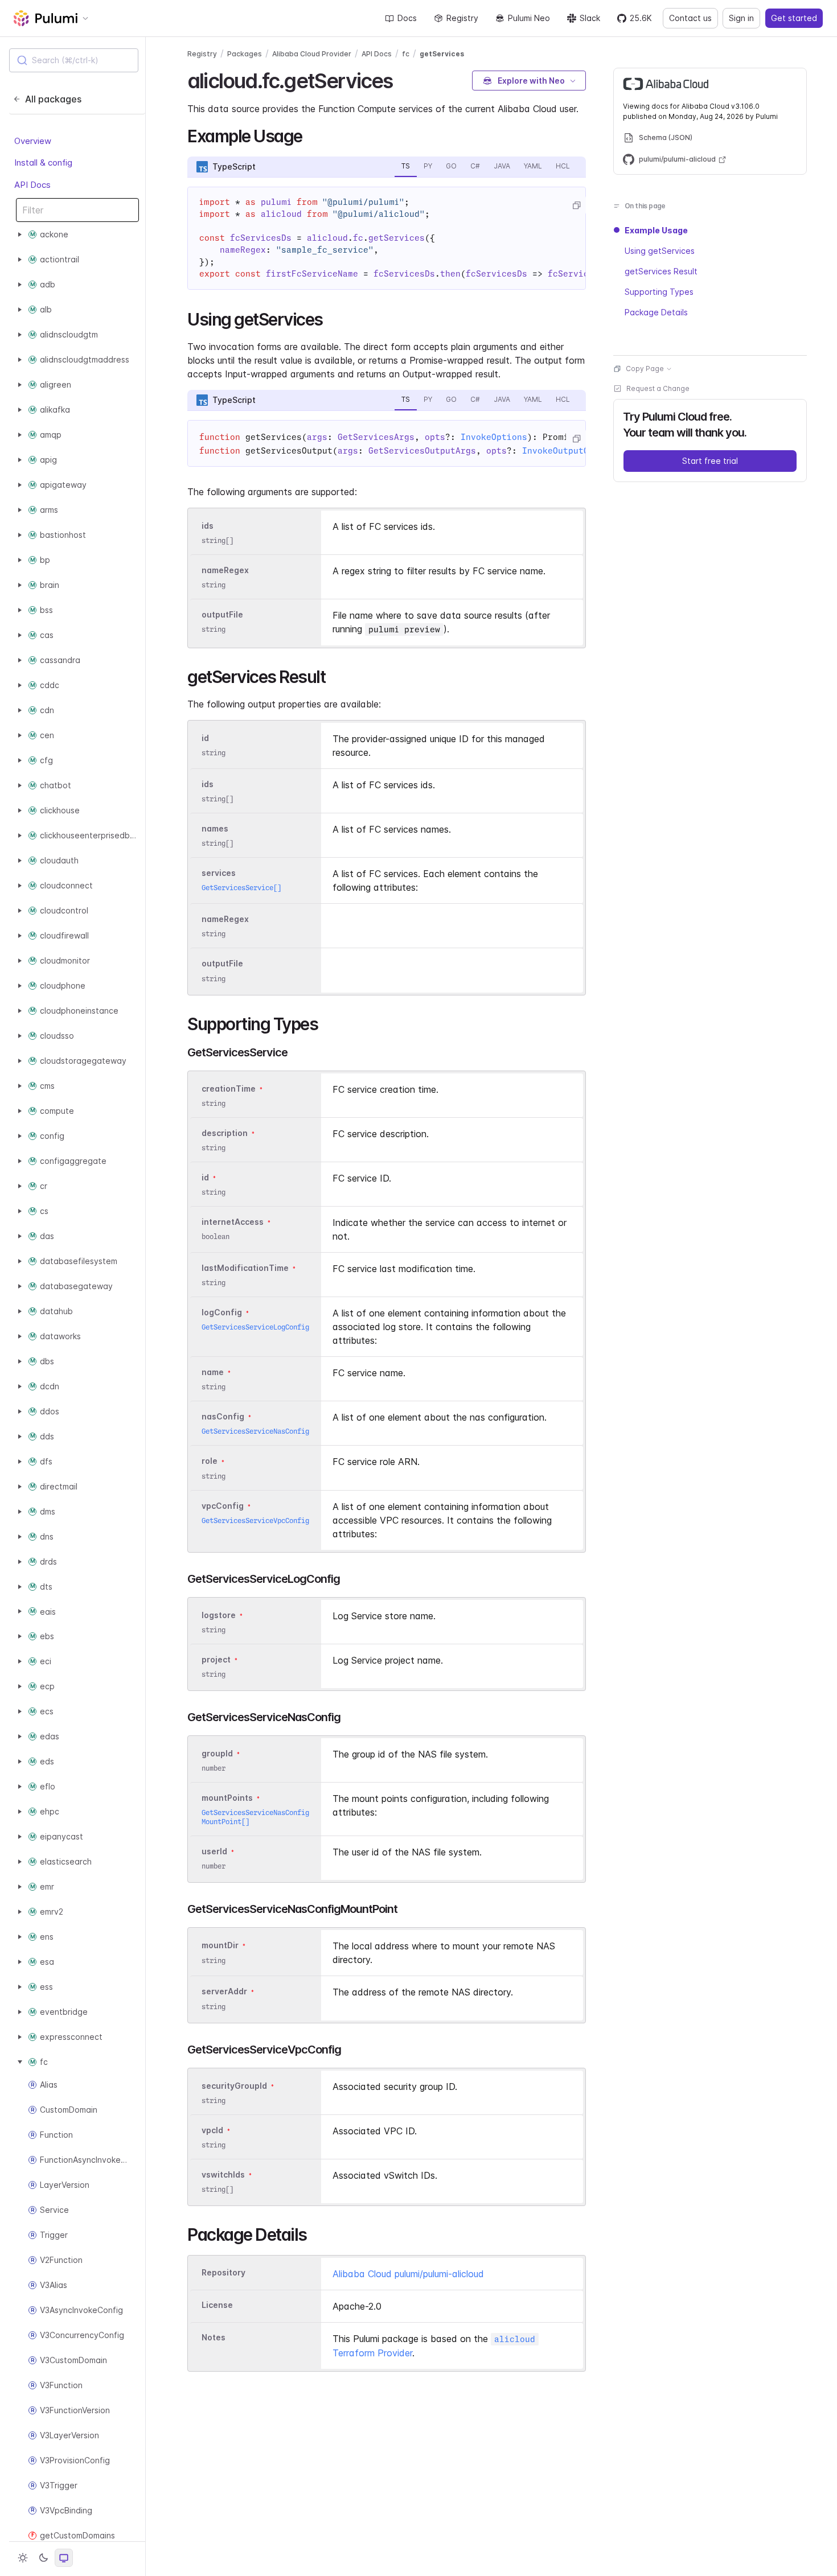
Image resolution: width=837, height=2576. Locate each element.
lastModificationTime (245, 1268)
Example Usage (656, 230)
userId (214, 1851)
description (225, 1133)
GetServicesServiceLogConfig (255, 1327)
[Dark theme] (43, 2558)
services (219, 873)
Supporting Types (659, 292)
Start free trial (710, 461)
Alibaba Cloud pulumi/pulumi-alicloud (408, 2274)
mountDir (220, 1946)
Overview (33, 141)
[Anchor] (403, 79)
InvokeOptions (494, 437)
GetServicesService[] (241, 888)
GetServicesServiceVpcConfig (255, 1521)
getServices (442, 54)
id (205, 738)
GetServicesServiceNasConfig (255, 1431)
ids (208, 526)
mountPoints (227, 1798)
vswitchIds (223, 2174)
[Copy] (576, 205)
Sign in (741, 18)
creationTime (229, 1089)
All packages (53, 99)
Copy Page (645, 369)
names (215, 828)
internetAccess (233, 1222)
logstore (219, 1615)
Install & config (43, 162)
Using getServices (660, 251)
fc (406, 54)
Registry (462, 18)
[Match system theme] (64, 2558)
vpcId (212, 2130)
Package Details (656, 312)
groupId (217, 1753)
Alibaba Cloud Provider (312, 54)
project (216, 1659)
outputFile (222, 614)
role (210, 1461)
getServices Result (661, 271)
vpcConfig (223, 1506)
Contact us (690, 18)
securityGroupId (234, 2086)
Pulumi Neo (529, 18)
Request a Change (658, 388)
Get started (794, 18)
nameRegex (225, 570)
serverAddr (224, 1992)
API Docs (32, 185)
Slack (590, 18)
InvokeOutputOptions (571, 451)
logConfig (222, 1312)
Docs (407, 18)
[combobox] (74, 60)
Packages (245, 54)
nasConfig (223, 1417)
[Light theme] (23, 2558)
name (213, 1372)
